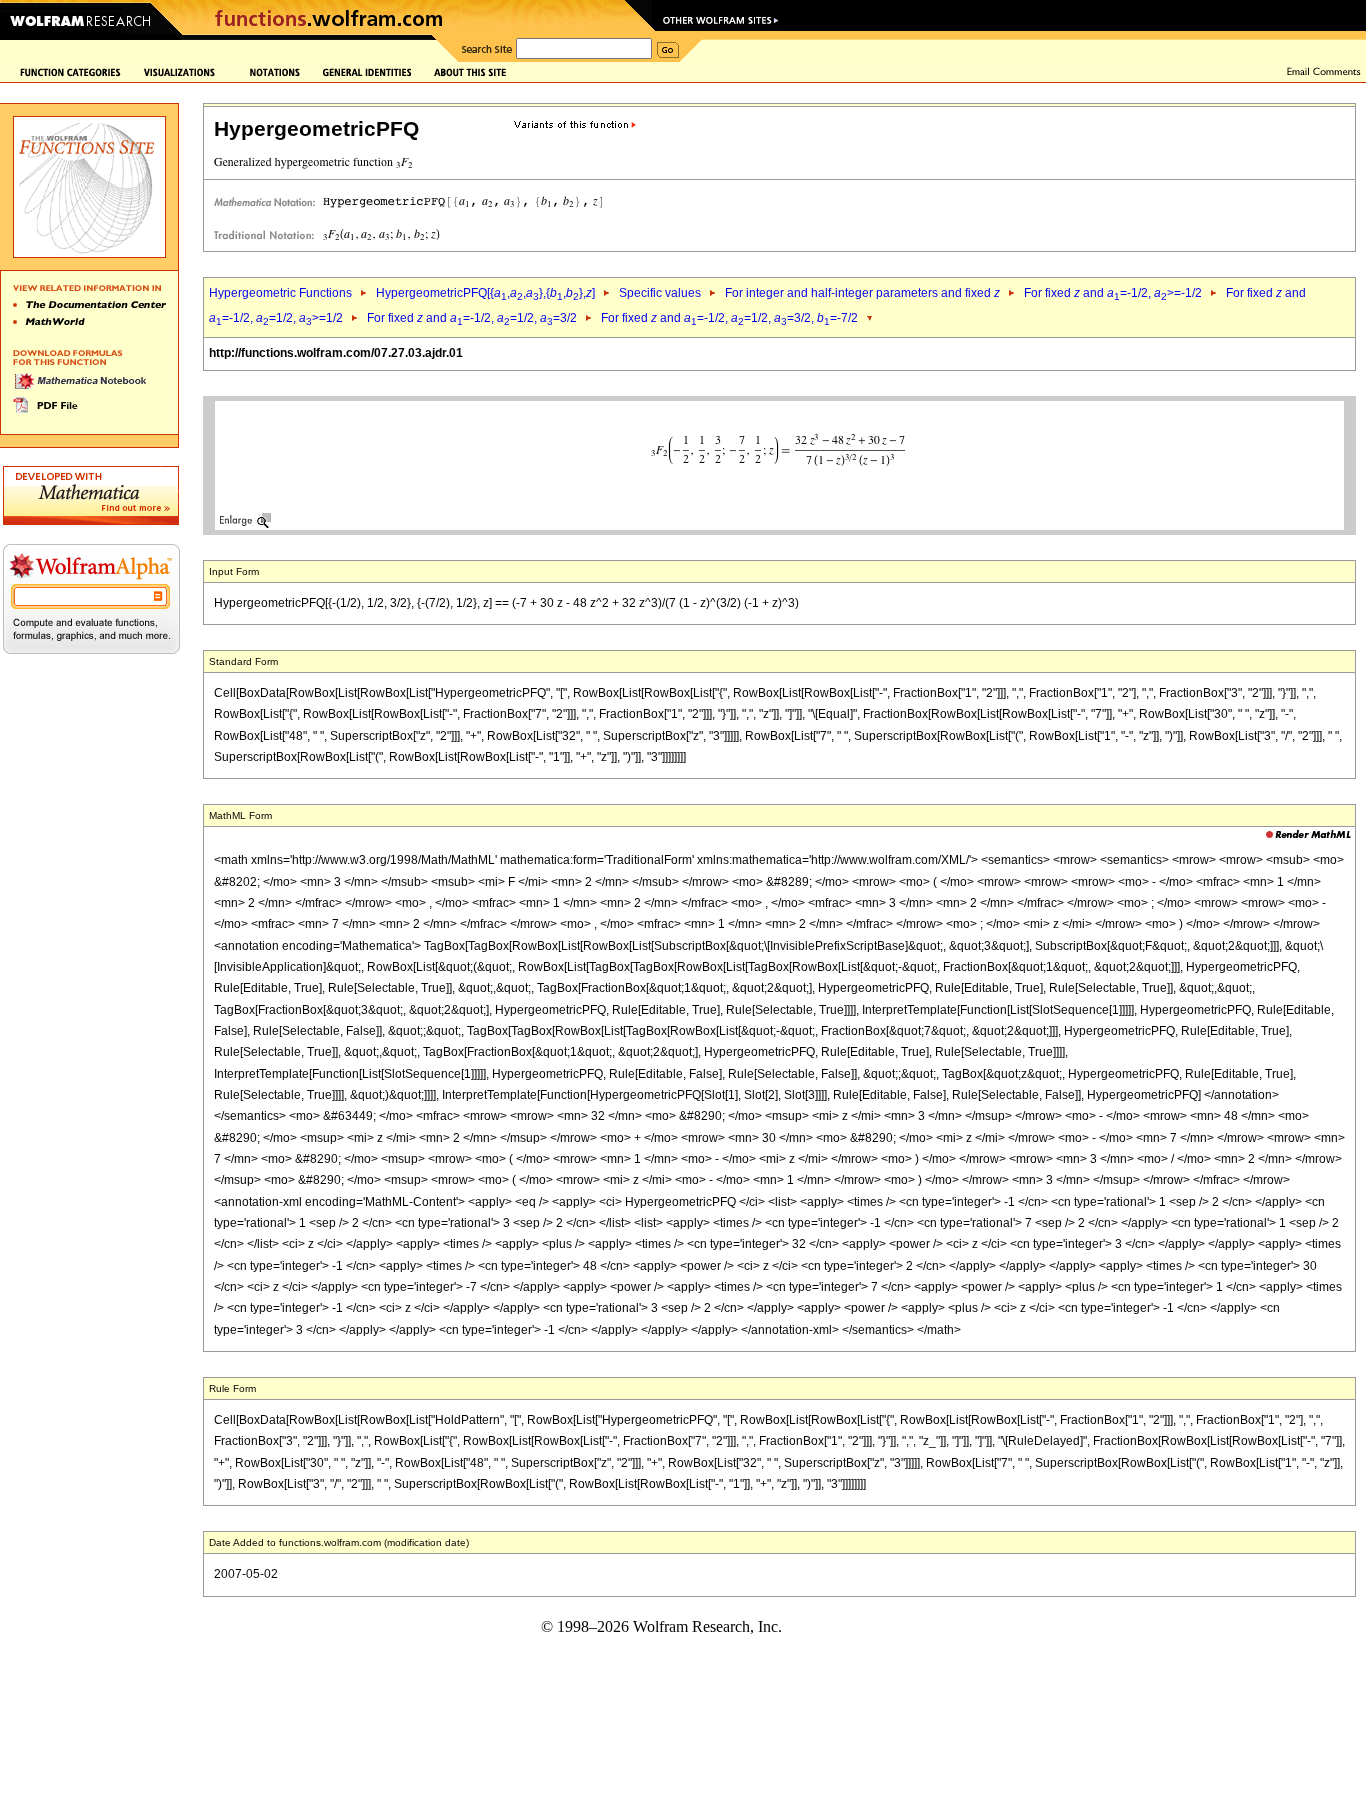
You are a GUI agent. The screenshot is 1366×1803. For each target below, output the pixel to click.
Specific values (660, 293)
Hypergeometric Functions (280, 293)
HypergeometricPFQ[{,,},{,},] (485, 293)
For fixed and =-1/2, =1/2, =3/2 (472, 318)
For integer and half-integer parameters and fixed (862, 293)
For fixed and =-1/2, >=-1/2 (1113, 293)
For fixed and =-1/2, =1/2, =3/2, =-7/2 (729, 318)
